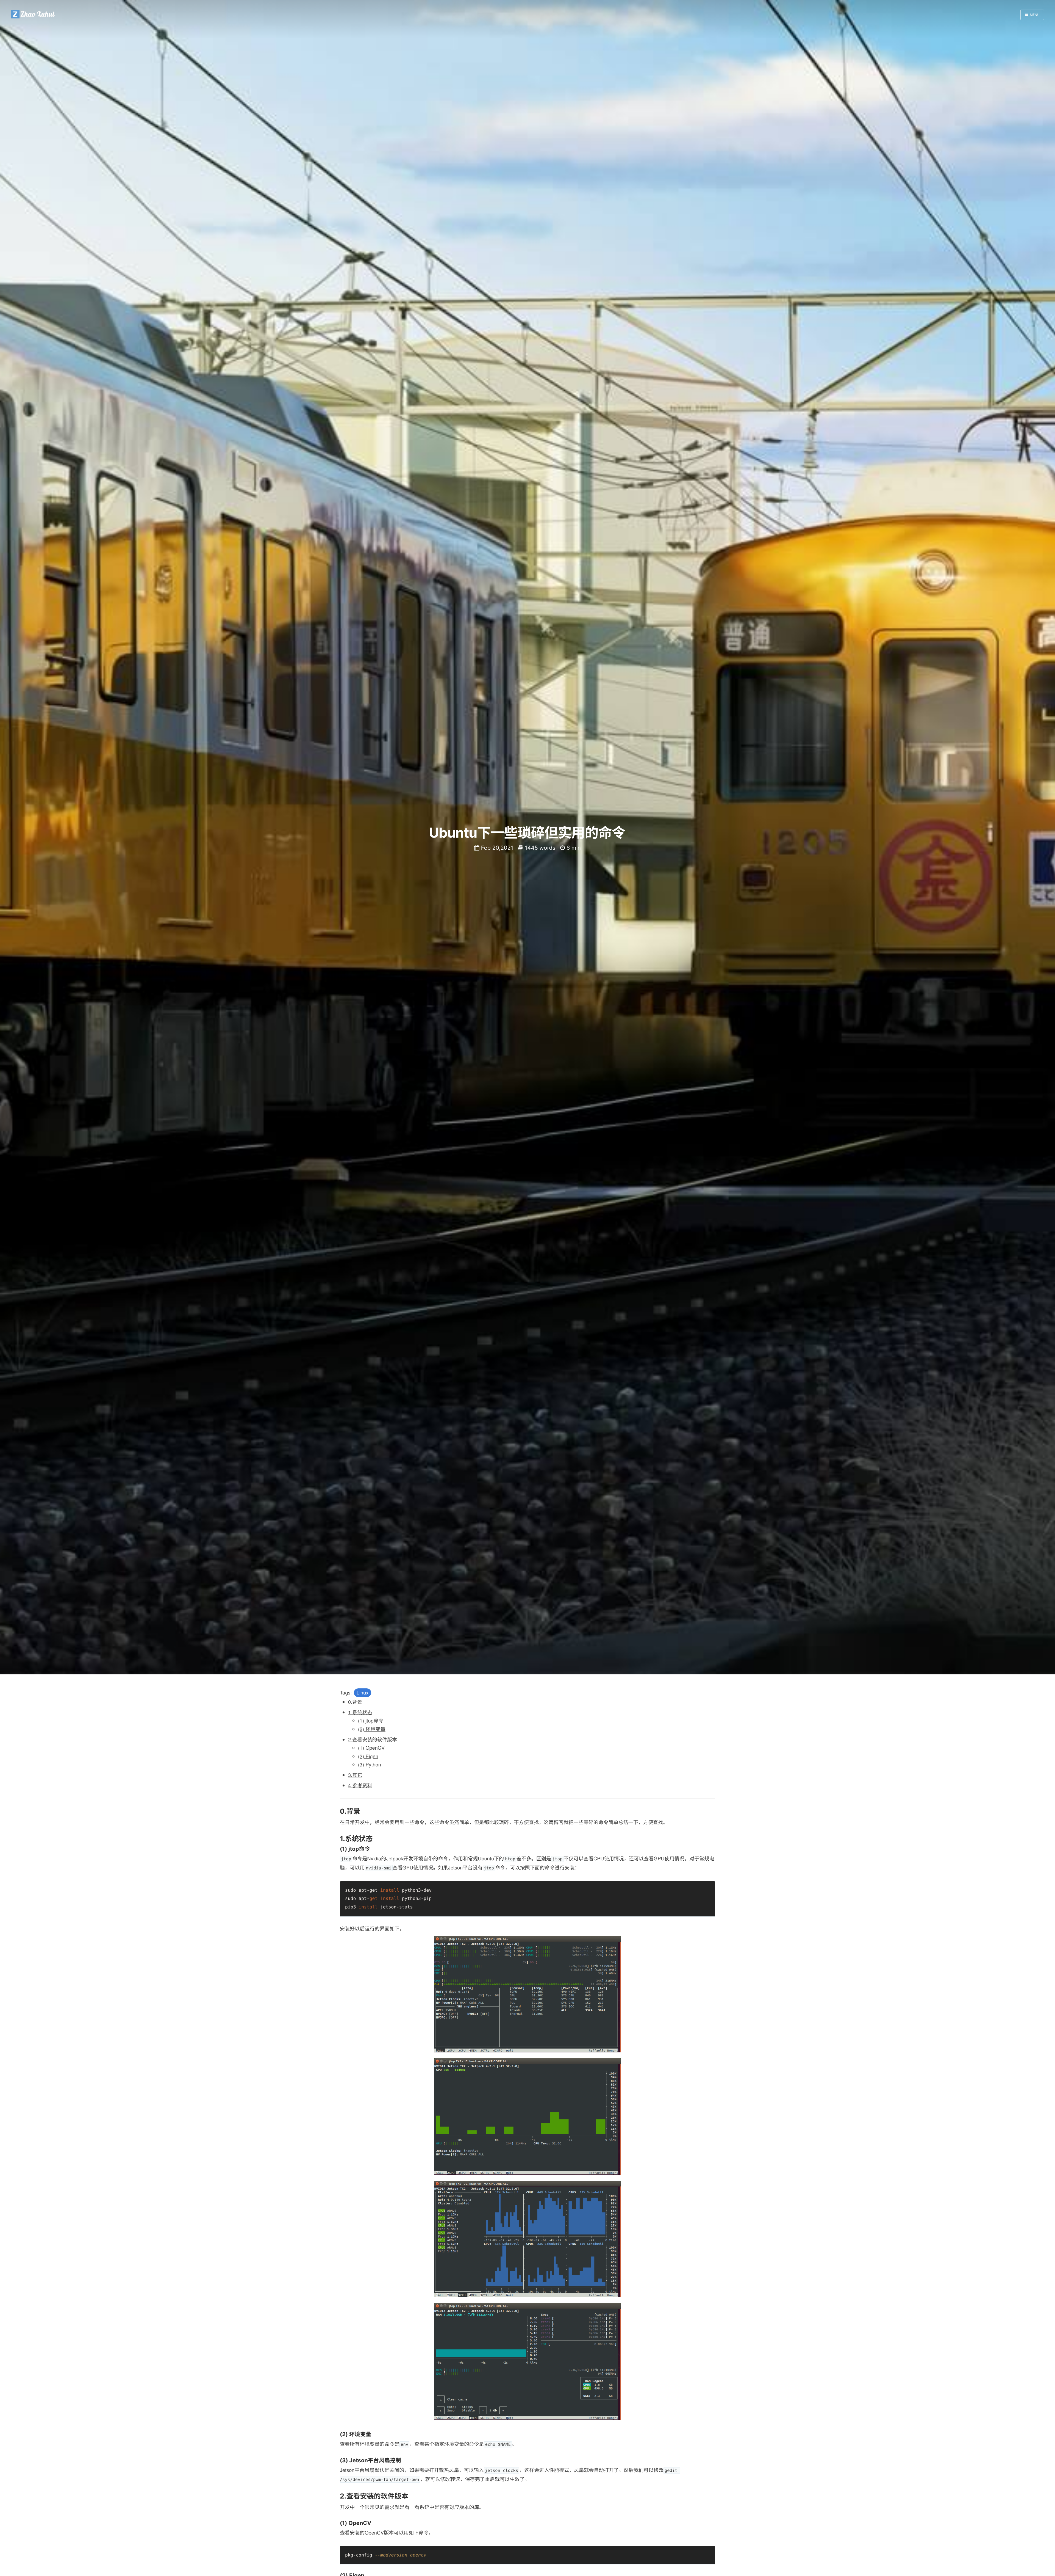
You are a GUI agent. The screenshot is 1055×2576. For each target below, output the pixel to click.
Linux (363, 1693)
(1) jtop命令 (371, 1721)
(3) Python (370, 1764)
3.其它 (355, 1775)
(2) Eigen (368, 1756)
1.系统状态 (360, 1712)
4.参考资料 (360, 1785)
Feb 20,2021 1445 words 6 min (530, 848)
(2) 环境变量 (372, 1729)
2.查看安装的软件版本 (373, 1739)
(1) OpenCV (371, 1748)
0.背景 (355, 1702)
